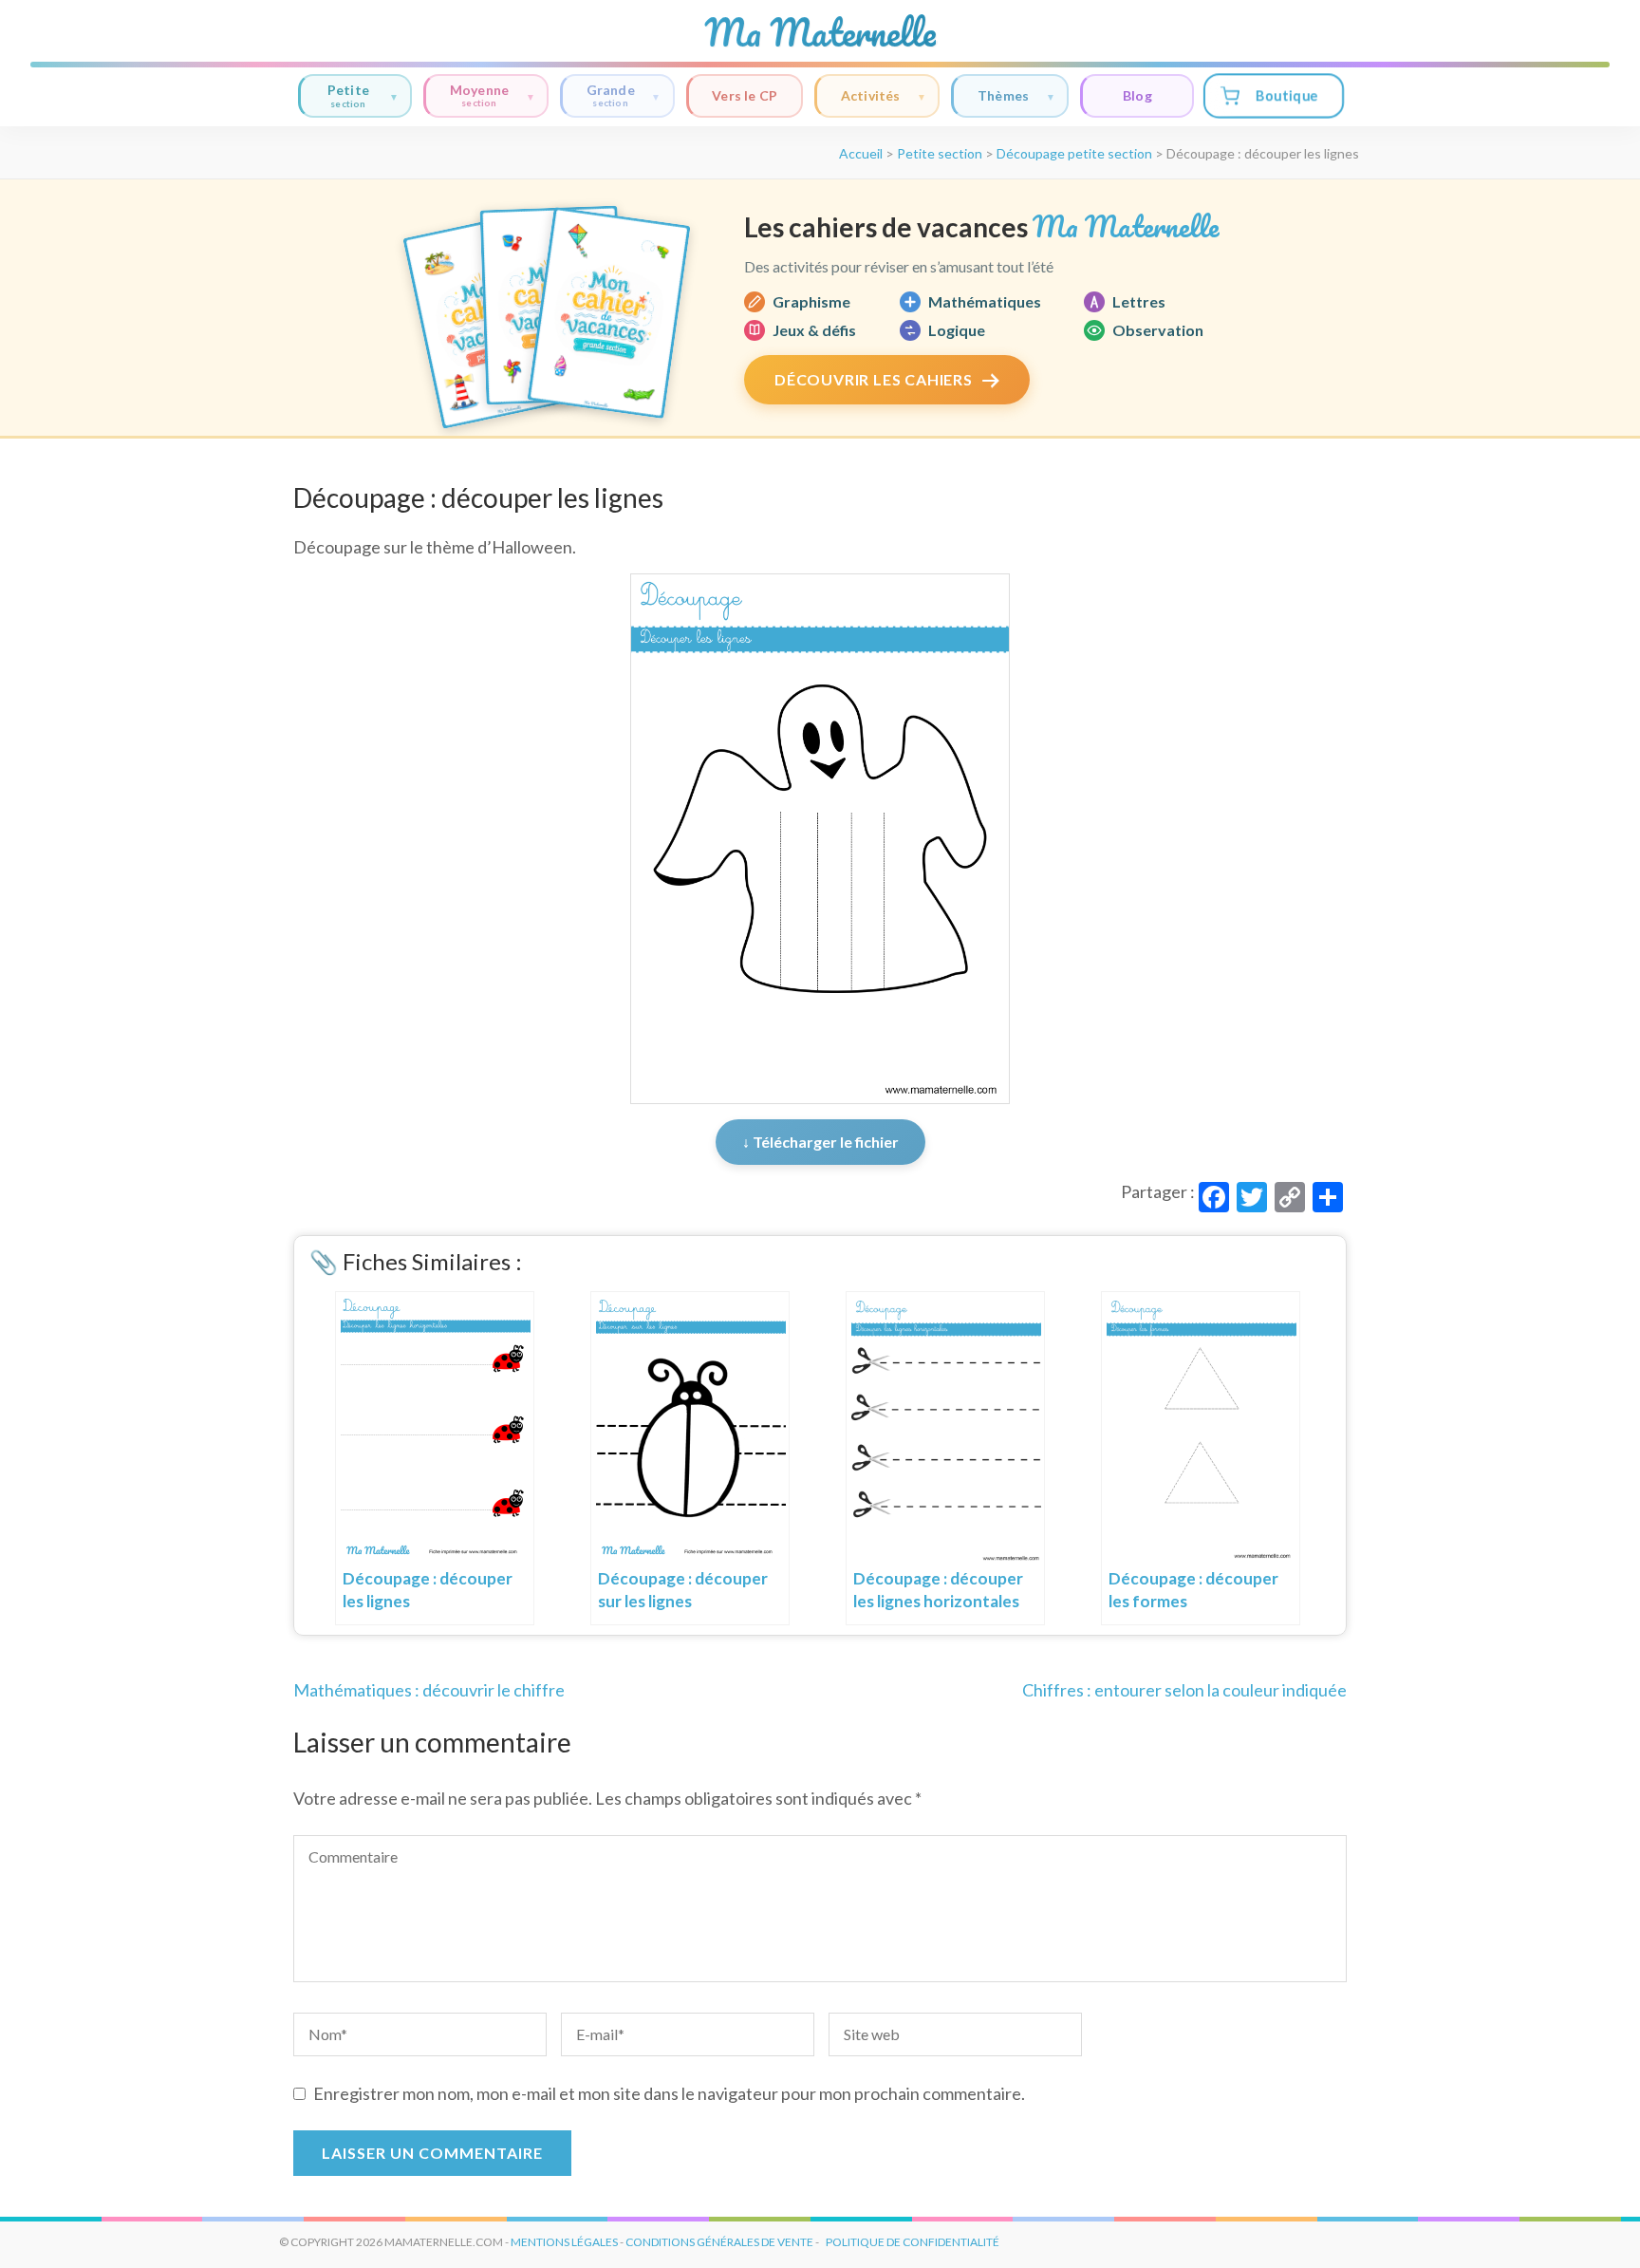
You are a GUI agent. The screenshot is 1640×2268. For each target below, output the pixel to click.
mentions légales (564, 2242)
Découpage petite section (1074, 153)
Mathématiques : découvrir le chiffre (429, 1690)
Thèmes (1003, 95)
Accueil (861, 153)
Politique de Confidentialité (913, 2242)
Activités (871, 95)
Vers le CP (745, 95)
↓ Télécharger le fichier (820, 1142)
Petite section (940, 153)
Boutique (1286, 95)
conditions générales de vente (719, 2242)
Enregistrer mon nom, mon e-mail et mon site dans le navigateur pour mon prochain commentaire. (669, 2093)
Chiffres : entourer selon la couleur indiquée (1184, 1690)
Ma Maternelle (820, 32)
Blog (1137, 95)
